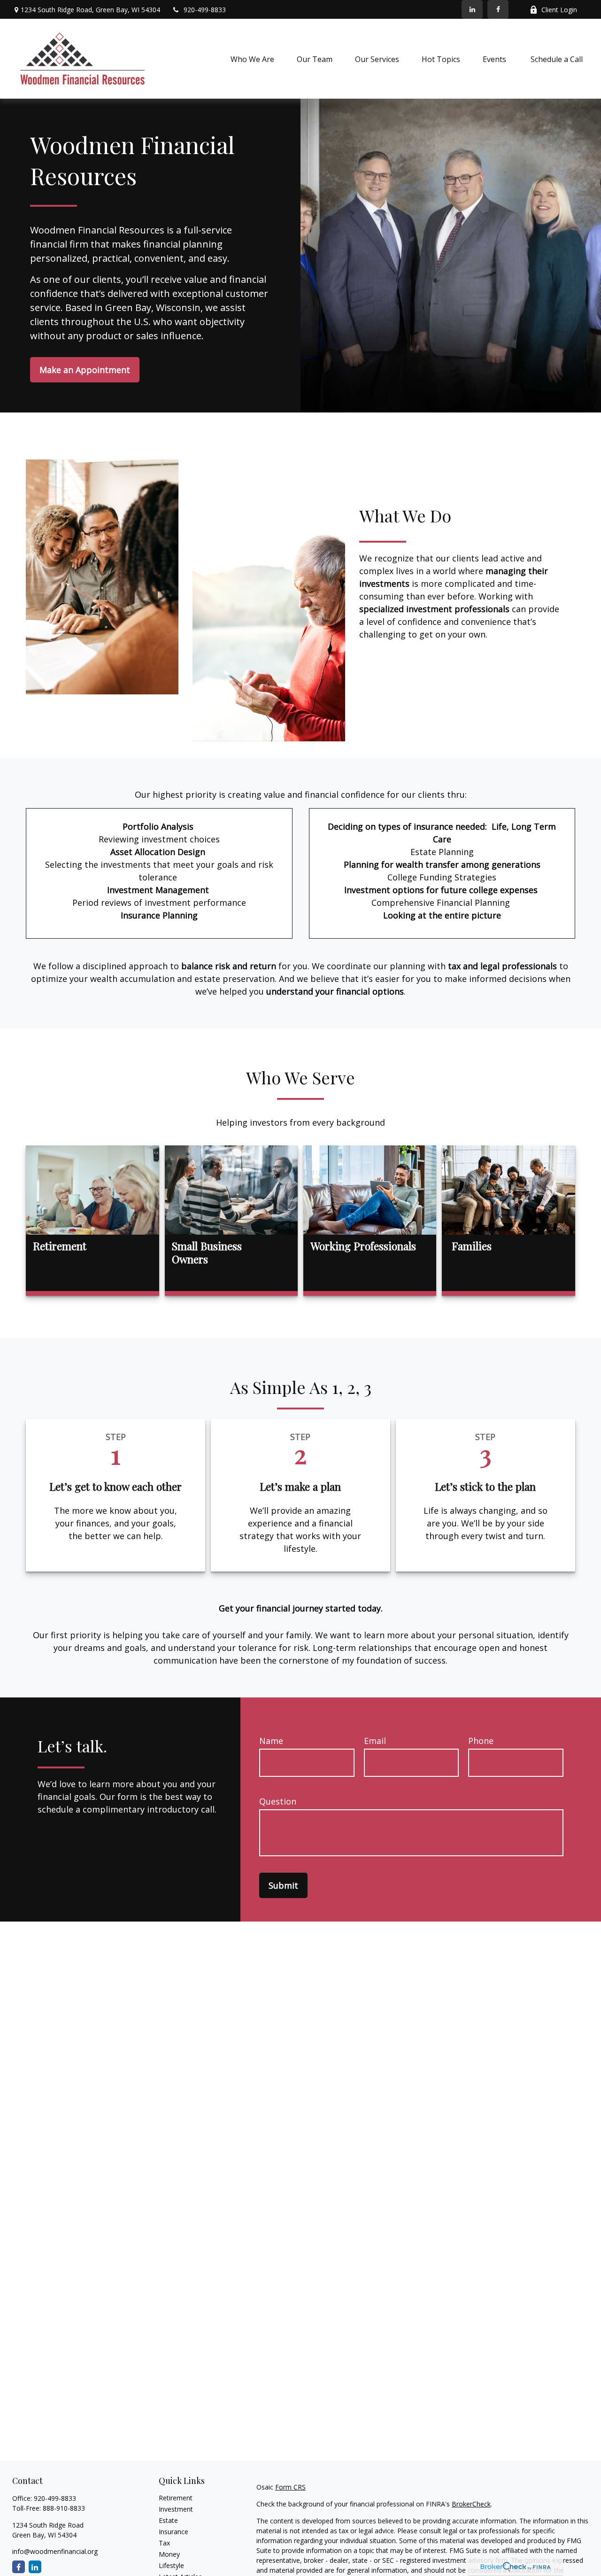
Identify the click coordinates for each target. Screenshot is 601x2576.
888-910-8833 (64, 2508)
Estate (168, 2520)
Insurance (173, 2532)
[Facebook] (498, 9)
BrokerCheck (471, 2504)
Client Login (559, 10)
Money (169, 2554)
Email (375, 1741)
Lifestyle (171, 2565)
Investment (176, 2509)
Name (271, 1741)
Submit (283, 1885)
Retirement (176, 2498)
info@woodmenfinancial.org (55, 2551)
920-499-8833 (205, 10)
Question (278, 1801)
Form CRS (290, 2487)
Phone (481, 1741)
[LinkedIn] (472, 9)
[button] (252, 59)
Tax (164, 2543)
